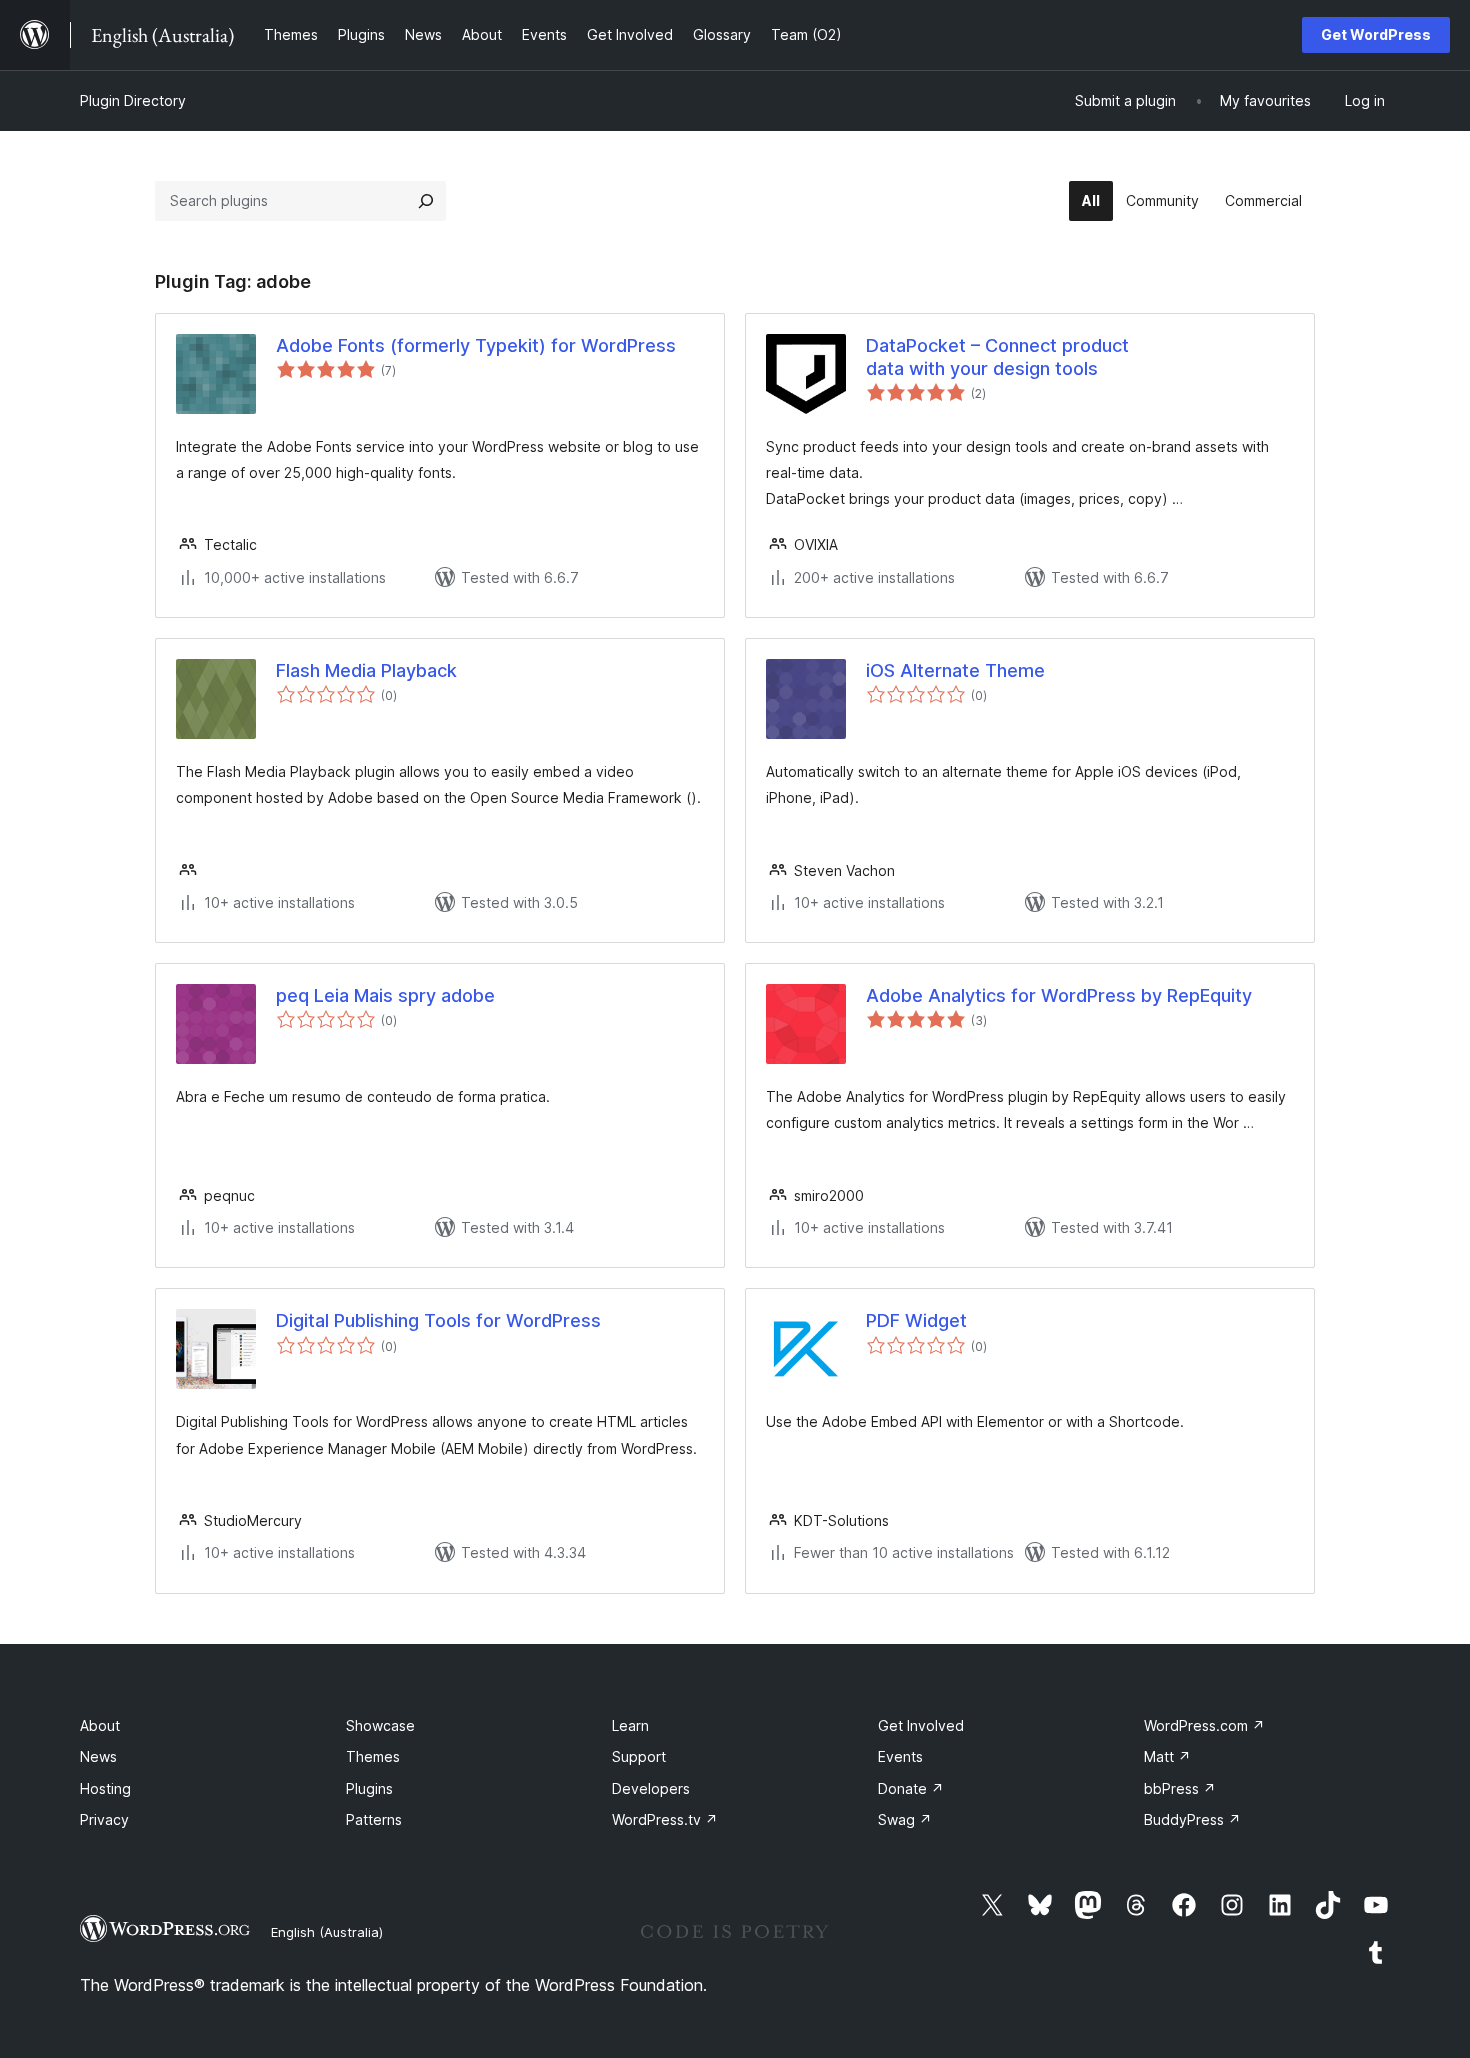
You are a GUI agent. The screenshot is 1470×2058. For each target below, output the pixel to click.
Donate (911, 1788)
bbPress (1180, 1788)
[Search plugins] (426, 201)
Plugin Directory (133, 100)
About (100, 1725)
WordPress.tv (665, 1819)
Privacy (104, 1819)
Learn (630, 1725)
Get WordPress (1376, 34)
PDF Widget (916, 1320)
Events (900, 1756)
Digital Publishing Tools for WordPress (438, 1320)
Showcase (380, 1725)
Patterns (374, 1819)
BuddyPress (1192, 1819)
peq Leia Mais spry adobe (385, 995)
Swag (905, 1819)
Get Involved (921, 1725)
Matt (1167, 1756)
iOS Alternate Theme (955, 670)
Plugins (369, 1788)
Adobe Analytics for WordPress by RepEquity (1059, 995)
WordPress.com (1204, 1725)
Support (639, 1756)
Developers (651, 1788)
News (98, 1756)
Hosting (105, 1788)
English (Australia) (327, 1932)
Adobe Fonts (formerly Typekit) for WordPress (476, 345)
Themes (373, 1756)
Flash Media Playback (366, 670)
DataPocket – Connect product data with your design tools (997, 357)
